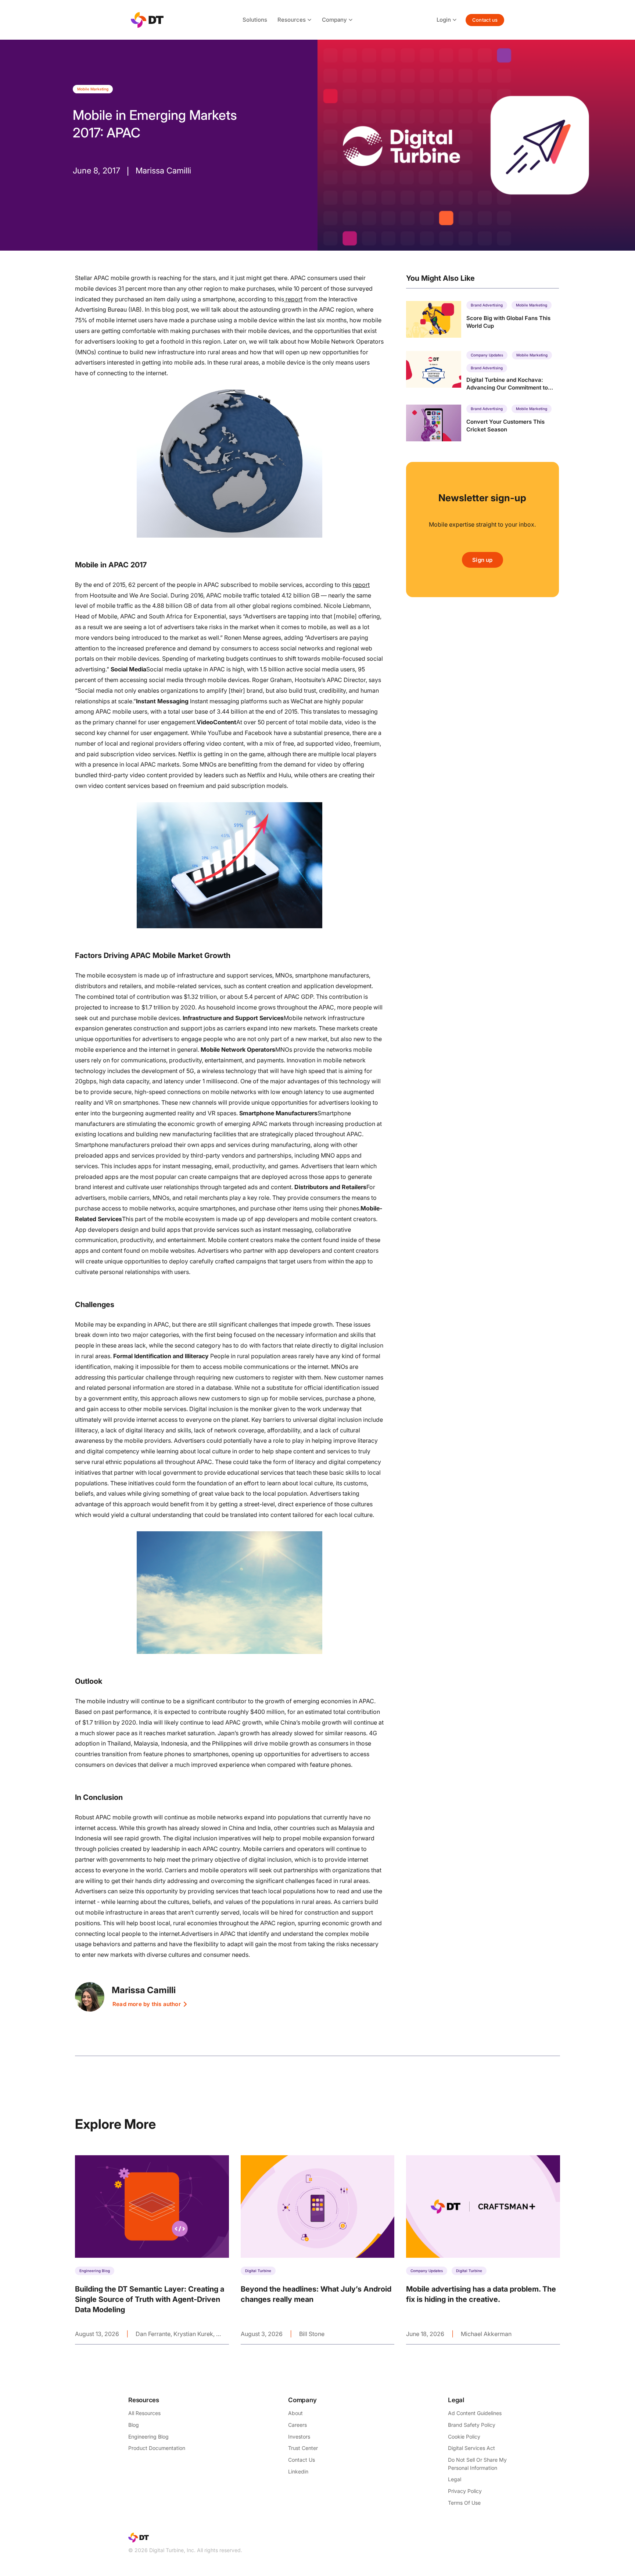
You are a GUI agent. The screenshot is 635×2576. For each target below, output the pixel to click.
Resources (292, 20)
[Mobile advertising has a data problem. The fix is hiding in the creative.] (483, 2250)
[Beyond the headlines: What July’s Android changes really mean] (318, 2250)
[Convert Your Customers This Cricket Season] (482, 423)
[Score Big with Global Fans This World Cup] (482, 319)
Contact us (485, 20)
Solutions (255, 20)
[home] (147, 20)
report (293, 299)
